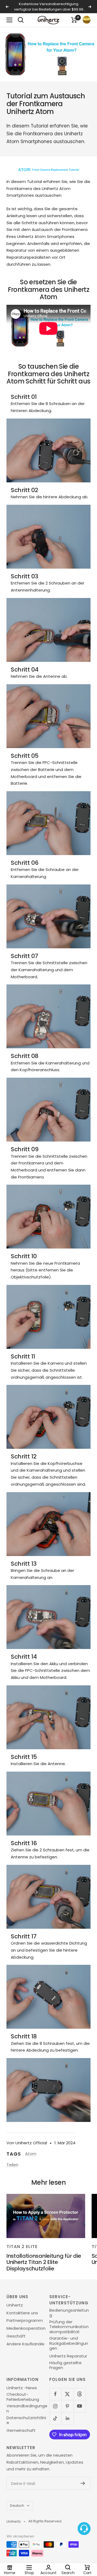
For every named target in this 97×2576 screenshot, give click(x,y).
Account (48, 2572)
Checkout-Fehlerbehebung (23, 2397)
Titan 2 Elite (22, 2247)
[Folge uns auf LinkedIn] (67, 2418)
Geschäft (16, 2336)
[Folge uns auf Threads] (80, 2394)
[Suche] (21, 20)
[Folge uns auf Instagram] (55, 2406)
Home (10, 2572)
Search (68, 2572)
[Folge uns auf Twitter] (67, 2394)
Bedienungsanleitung (69, 2313)
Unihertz (15, 2305)
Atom (31, 2154)
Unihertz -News (22, 2388)
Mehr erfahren (49, 9)
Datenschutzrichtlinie (26, 2420)
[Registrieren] (83, 2483)
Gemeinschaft (21, 2430)
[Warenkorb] (74, 20)
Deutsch (17, 2506)
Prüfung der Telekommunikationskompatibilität (69, 2327)
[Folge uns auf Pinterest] (67, 2406)
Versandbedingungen (27, 2409)
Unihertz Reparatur (68, 2356)
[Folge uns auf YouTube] (80, 2406)
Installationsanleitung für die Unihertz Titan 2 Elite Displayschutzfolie (44, 2262)
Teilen (12, 2165)
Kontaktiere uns (22, 2313)
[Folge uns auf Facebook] (55, 2394)
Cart (87, 2572)
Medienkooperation (26, 2328)
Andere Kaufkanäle (25, 2344)
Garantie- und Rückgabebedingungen (69, 2343)
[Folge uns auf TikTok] (55, 2418)
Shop (29, 2572)
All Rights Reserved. (45, 2521)
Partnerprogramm (25, 2321)
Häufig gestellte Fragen (65, 2365)
